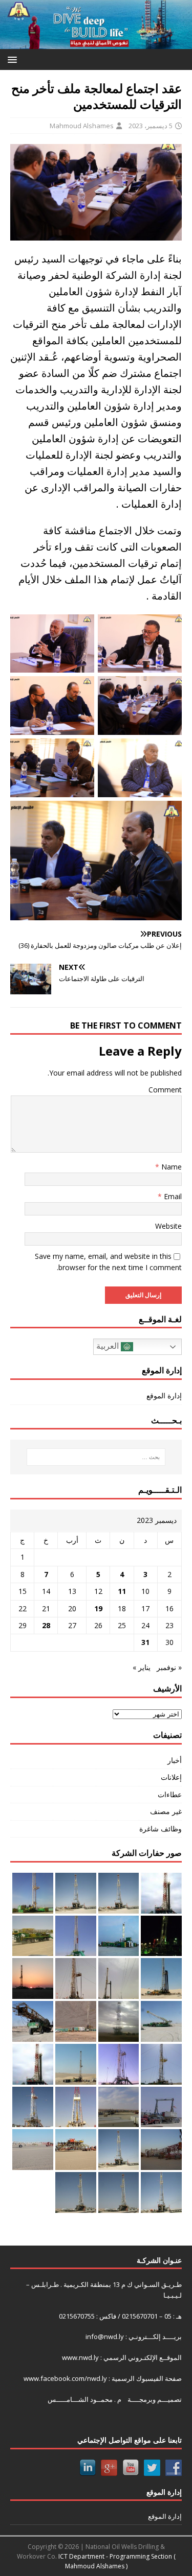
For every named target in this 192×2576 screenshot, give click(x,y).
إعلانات (171, 1777)
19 (98, 1608)
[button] (14, 59)
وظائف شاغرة (161, 1829)
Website (168, 1226)
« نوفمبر (169, 1667)
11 (122, 1591)
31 (145, 1642)
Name (170, 1167)
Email (172, 1196)
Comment (165, 1090)
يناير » (142, 1667)
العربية (109, 1346)
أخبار (175, 1760)
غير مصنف (166, 1811)
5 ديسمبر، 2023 (151, 126)
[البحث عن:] (96, 1457)
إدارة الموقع (164, 1396)
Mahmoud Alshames (82, 126)
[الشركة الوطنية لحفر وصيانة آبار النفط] (96, 43)
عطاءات (170, 1794)
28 (46, 1625)
